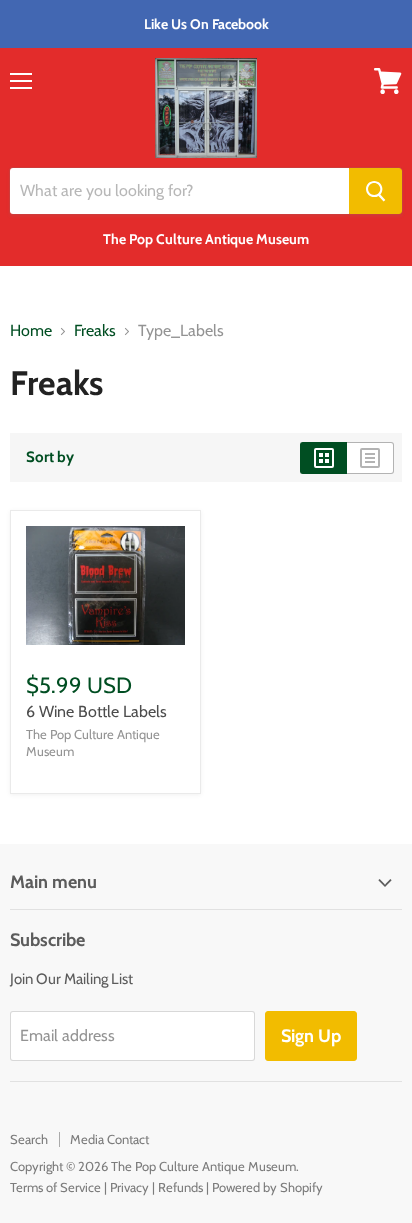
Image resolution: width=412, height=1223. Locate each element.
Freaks (95, 331)
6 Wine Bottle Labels (96, 711)
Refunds (180, 1187)
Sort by (50, 457)
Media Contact (109, 1139)
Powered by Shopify (267, 1187)
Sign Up (311, 1036)
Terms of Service (55, 1187)
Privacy (129, 1187)
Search (29, 1139)
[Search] (375, 191)
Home (31, 331)
